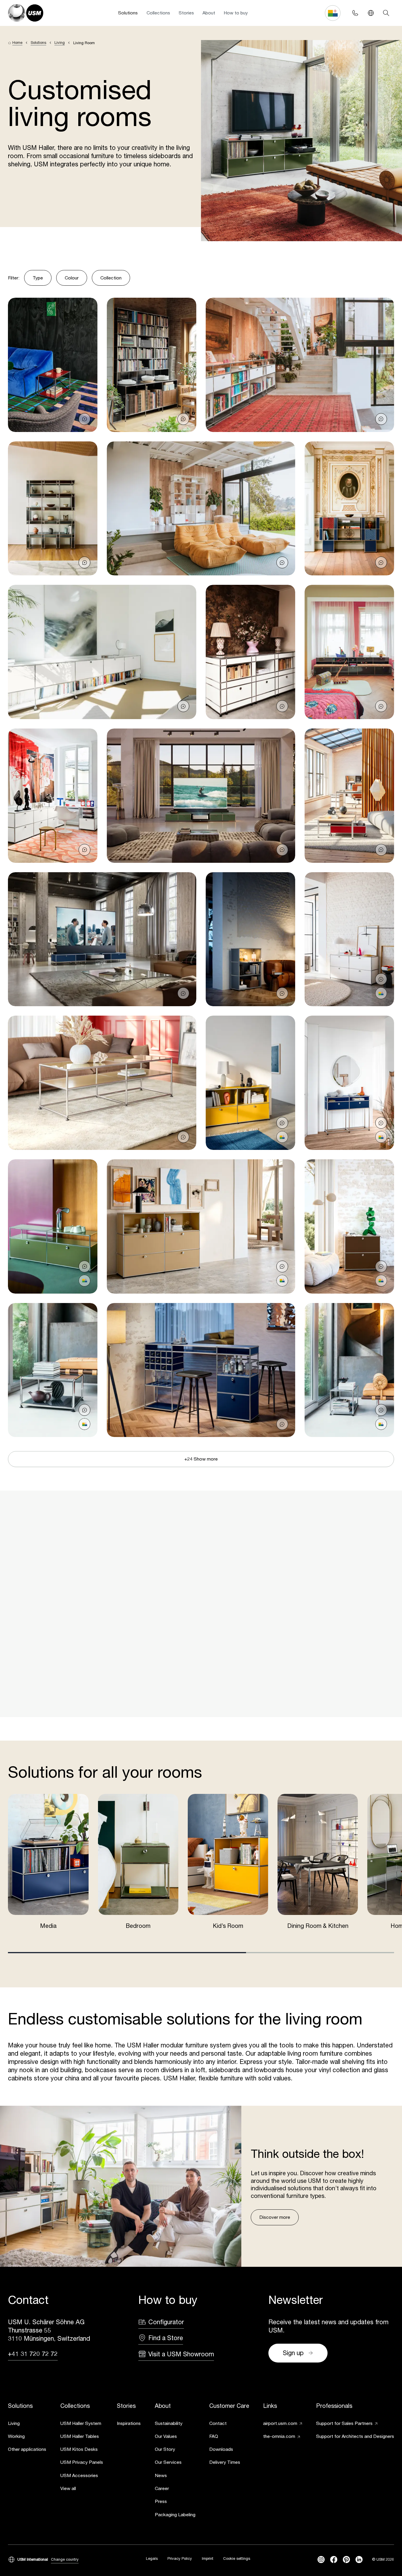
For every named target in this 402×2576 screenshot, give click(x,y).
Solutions (128, 13)
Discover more (275, 2217)
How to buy (236, 13)
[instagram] (321, 2560)
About (209, 13)
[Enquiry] (84, 419)
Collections (158, 13)
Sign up (293, 2353)
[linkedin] (359, 2560)
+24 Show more (201, 1459)
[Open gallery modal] (53, 365)
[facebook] (334, 2560)
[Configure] (381, 993)
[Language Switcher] (371, 13)
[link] (27, 2424)
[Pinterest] (346, 2560)
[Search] (386, 13)
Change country (65, 2559)
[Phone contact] (355, 13)
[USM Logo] (26, 13)
